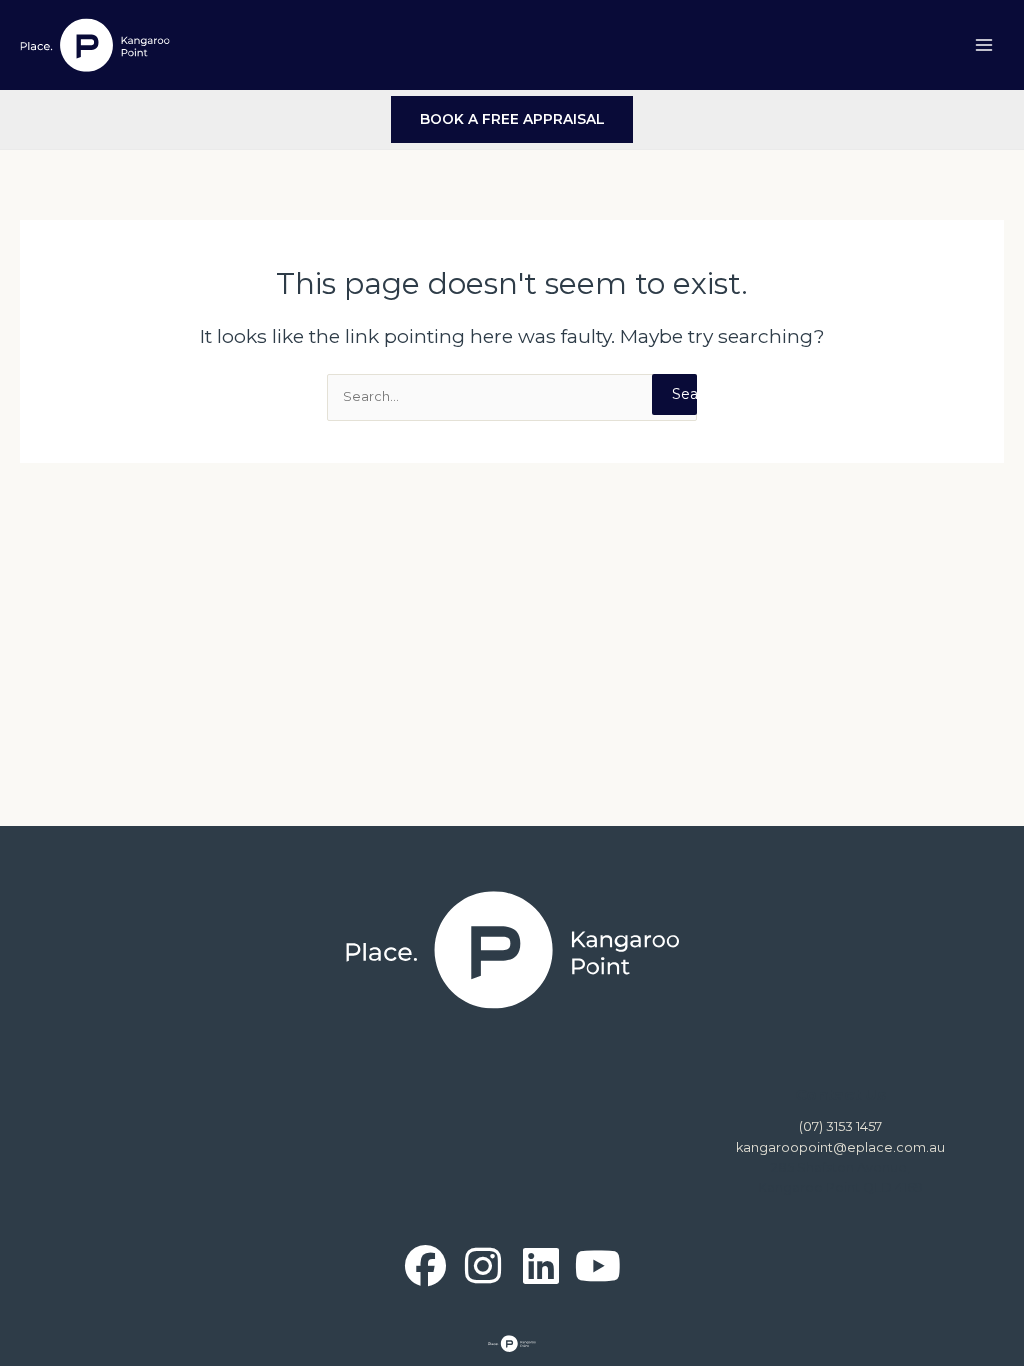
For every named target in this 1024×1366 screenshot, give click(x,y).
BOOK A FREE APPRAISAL (512, 119)
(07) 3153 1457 (840, 1126)
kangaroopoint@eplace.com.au (840, 1147)
